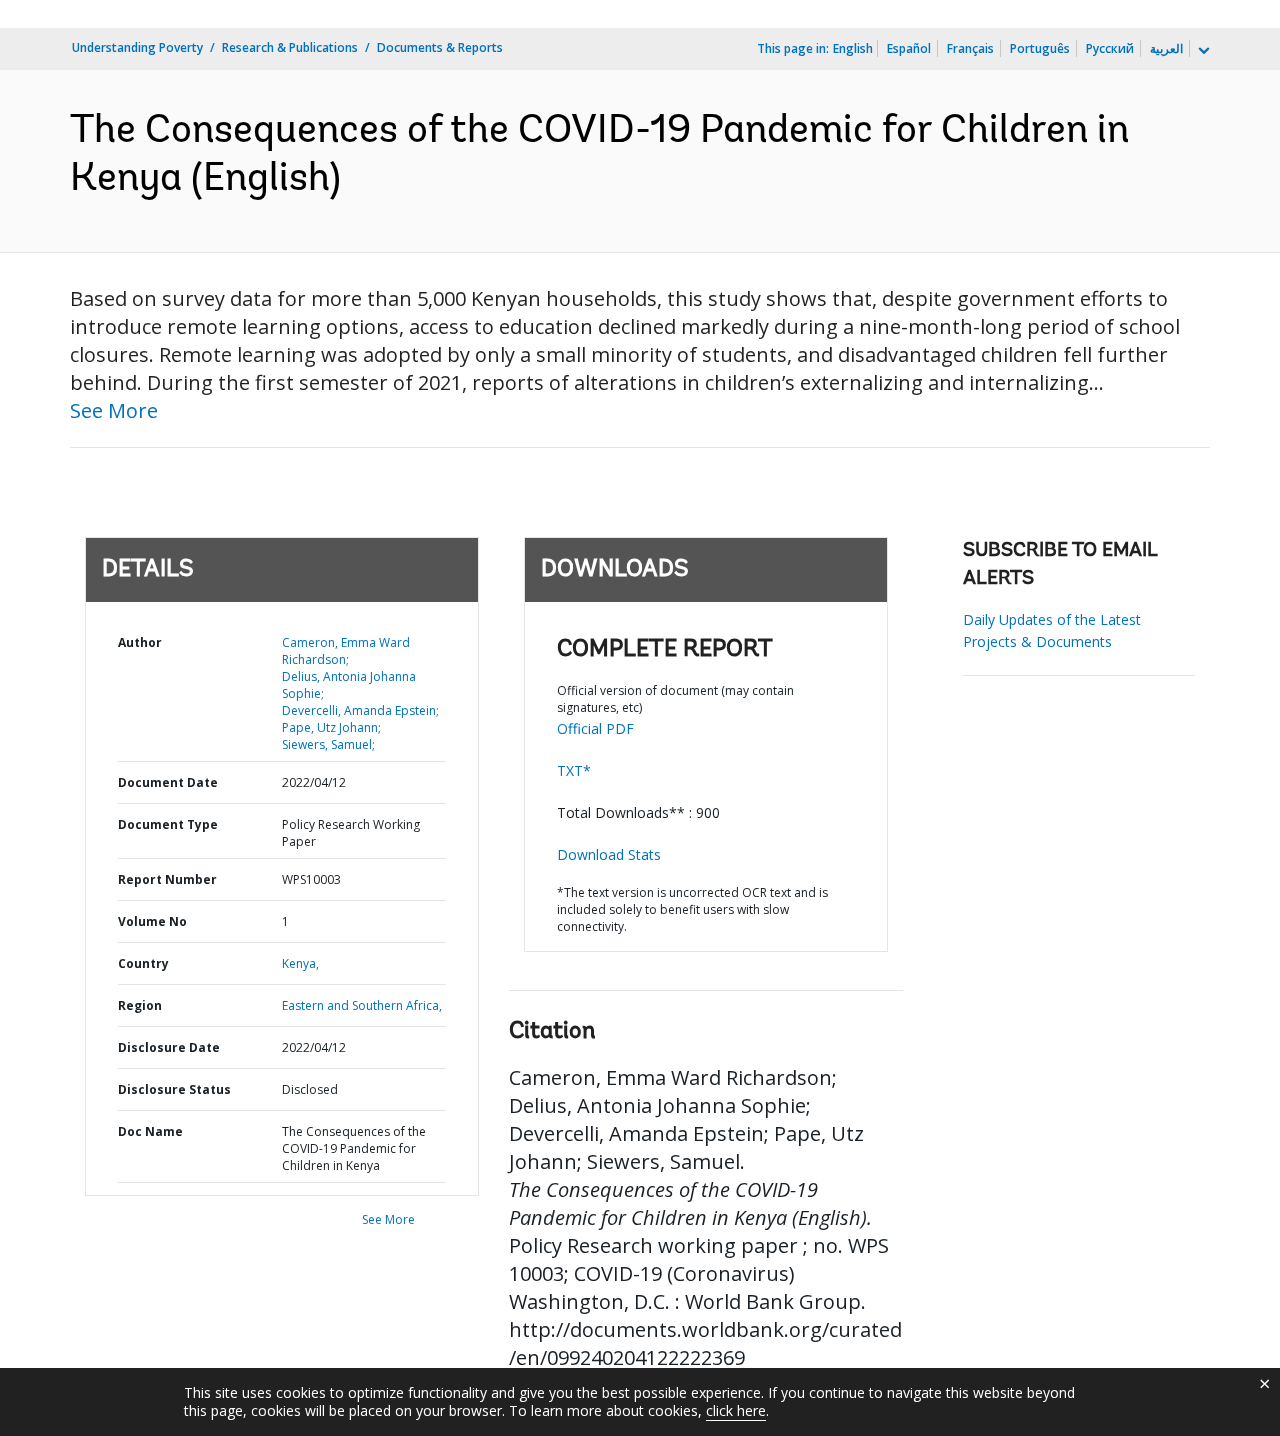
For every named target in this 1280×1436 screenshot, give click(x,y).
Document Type (168, 824)
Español (909, 48)
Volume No (152, 921)
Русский (1110, 48)
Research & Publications (290, 47)
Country (143, 963)
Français (970, 48)
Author (140, 642)
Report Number (167, 879)
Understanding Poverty (137, 47)
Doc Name (150, 1131)
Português (1040, 48)
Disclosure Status (174, 1089)
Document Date (168, 782)
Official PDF (595, 728)
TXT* (574, 770)
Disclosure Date (169, 1047)
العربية (1166, 48)
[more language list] (1202, 51)
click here (736, 1410)
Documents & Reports (440, 47)
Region (140, 1005)
